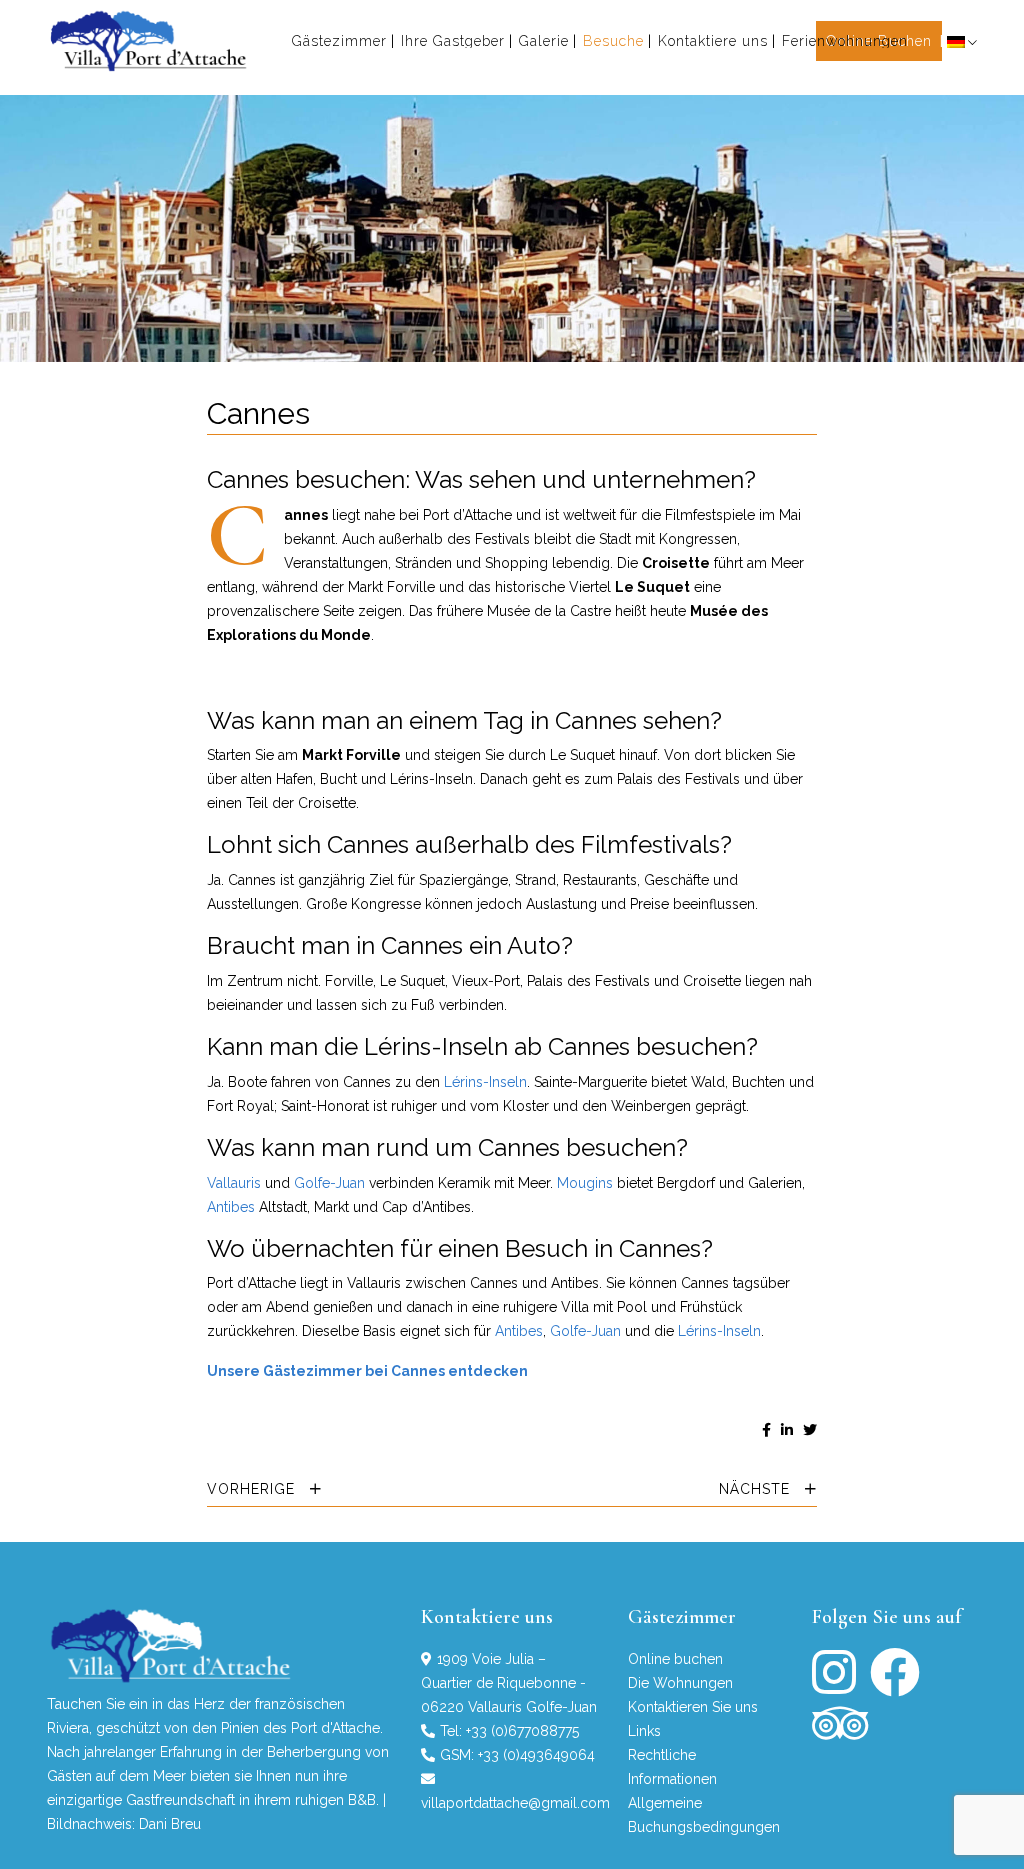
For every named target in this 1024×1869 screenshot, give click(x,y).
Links (644, 1731)
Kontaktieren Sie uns (693, 1707)
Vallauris (234, 1183)
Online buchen (675, 1659)
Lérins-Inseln (485, 1082)
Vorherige (253, 1489)
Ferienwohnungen (845, 41)
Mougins (585, 1183)
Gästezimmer (339, 41)
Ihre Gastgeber (453, 41)
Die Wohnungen (680, 1683)
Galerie (544, 41)
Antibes (231, 1207)
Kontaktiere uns (713, 41)
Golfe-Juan (329, 1183)
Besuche (613, 41)
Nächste (757, 1489)
